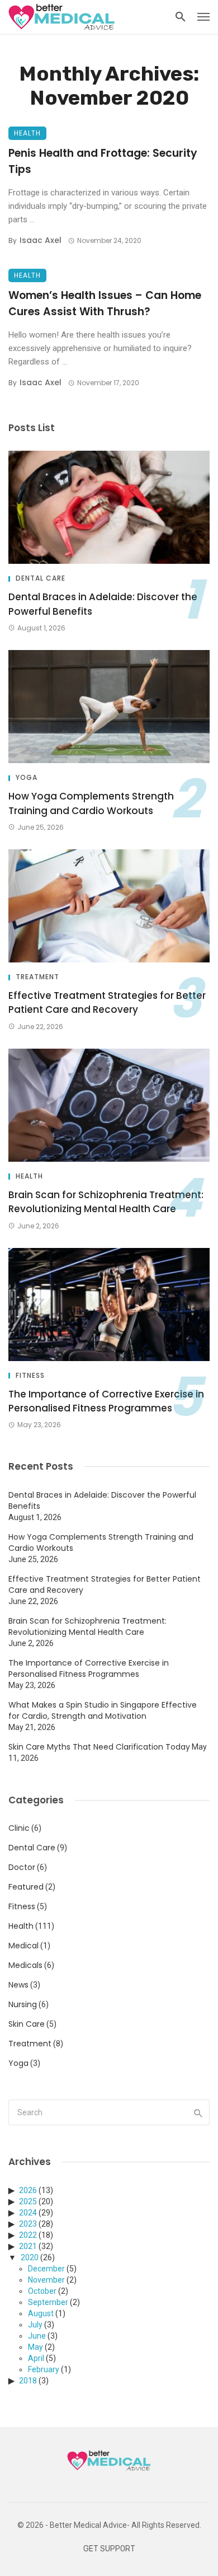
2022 (28, 2235)
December (46, 2269)
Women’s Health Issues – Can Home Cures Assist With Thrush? (105, 303)
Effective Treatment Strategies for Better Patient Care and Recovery (107, 1003)
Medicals (25, 1965)
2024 (28, 2213)
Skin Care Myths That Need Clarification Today (99, 1747)
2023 (28, 2224)
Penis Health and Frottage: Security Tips (103, 161)
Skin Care (27, 2024)
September (48, 2302)
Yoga (27, 778)
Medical (23, 1946)
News (18, 1985)
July (35, 2325)
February (44, 2369)
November (46, 2280)
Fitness (30, 1376)
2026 (28, 2190)
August (41, 2313)
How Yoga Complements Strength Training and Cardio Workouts (91, 803)
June (37, 2336)
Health (27, 133)
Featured (26, 1887)
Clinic (19, 1828)
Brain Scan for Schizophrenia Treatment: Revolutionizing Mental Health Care (106, 1202)
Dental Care (41, 578)
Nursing (23, 2004)
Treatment (37, 977)
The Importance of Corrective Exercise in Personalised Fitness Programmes (106, 1401)
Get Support (109, 2549)
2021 (28, 2246)
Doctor (22, 1867)
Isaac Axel (41, 240)
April (36, 2358)
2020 (30, 2257)
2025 (28, 2201)
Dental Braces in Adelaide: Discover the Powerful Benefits (103, 604)
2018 (28, 2381)
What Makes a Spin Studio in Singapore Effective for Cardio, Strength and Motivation (103, 1710)
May (35, 2347)
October (42, 2291)
